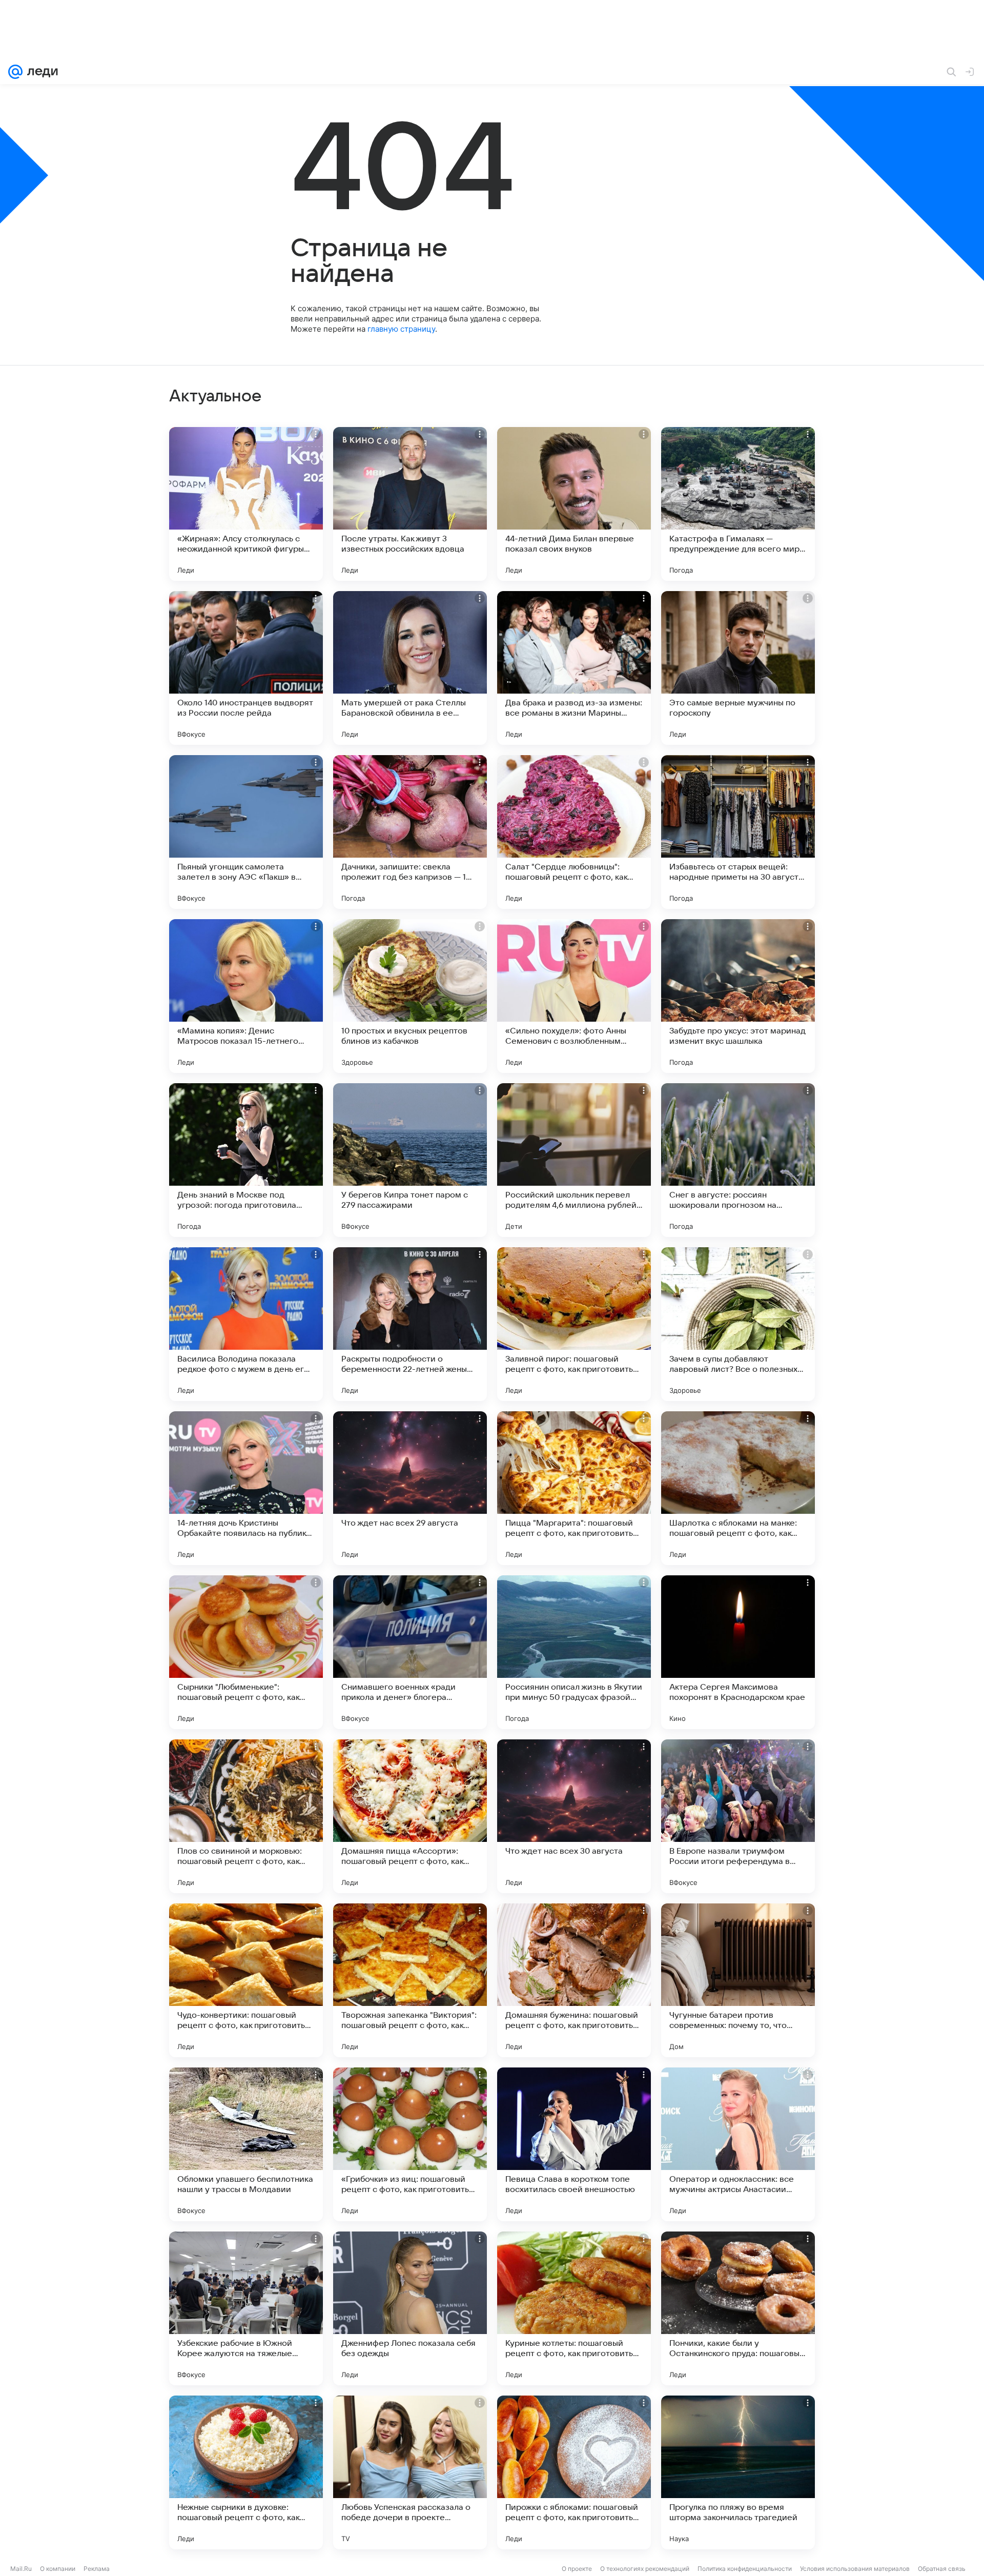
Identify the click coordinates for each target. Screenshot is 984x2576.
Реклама (97, 2569)
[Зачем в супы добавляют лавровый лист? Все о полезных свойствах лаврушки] (738, 1324)
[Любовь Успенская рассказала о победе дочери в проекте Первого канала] (410, 2472)
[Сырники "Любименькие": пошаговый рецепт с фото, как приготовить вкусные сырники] (246, 1652)
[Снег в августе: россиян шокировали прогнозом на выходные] (738, 1160)
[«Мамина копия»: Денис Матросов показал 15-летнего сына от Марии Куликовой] (246, 996)
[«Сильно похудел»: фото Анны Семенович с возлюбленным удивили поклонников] (574, 996)
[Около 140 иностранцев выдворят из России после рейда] (246, 668)
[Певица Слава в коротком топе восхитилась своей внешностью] (574, 2144)
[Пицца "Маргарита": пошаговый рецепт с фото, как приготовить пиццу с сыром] (574, 1488)
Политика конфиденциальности (745, 2569)
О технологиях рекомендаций (645, 2569)
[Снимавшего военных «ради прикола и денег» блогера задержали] (410, 1652)
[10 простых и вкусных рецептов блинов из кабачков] (410, 996)
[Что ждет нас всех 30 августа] (574, 1816)
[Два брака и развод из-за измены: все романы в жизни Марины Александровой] (574, 668)
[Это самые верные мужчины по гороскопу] (738, 668)
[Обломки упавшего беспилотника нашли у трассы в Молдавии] (246, 2144)
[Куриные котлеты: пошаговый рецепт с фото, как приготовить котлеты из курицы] (574, 2308)
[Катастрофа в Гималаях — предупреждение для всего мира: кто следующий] (738, 504)
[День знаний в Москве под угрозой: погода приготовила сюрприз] (246, 1160)
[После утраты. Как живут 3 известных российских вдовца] (410, 504)
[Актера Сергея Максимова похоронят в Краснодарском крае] (738, 1652)
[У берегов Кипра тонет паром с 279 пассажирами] (410, 1160)
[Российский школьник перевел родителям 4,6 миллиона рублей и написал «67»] (574, 1160)
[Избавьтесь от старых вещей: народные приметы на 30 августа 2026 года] (738, 832)
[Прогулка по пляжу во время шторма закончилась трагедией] (738, 2472)
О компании (58, 2569)
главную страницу (401, 329)
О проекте (577, 2569)
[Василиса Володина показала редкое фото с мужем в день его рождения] (246, 1324)
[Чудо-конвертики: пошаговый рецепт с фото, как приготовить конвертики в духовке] (246, 1980)
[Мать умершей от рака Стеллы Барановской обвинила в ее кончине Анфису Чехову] (410, 668)
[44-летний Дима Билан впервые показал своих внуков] (574, 504)
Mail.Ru (21, 2569)
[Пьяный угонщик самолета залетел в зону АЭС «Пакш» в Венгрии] (246, 832)
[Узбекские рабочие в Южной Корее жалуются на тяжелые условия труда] (246, 2308)
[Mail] (15, 72)
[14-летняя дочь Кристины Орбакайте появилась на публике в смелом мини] (246, 1488)
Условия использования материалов (855, 2569)
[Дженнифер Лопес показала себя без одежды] (410, 2308)
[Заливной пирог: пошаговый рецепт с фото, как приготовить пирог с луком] (574, 1324)
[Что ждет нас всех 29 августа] (410, 1488)
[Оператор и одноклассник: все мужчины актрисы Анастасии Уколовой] (738, 2144)
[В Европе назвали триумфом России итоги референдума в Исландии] (738, 1816)
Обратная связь (942, 2569)
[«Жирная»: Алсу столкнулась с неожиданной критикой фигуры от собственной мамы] (246, 504)
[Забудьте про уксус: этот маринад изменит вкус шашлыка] (738, 996)
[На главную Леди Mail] (40, 72)
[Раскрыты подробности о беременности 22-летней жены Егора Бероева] (410, 1324)
